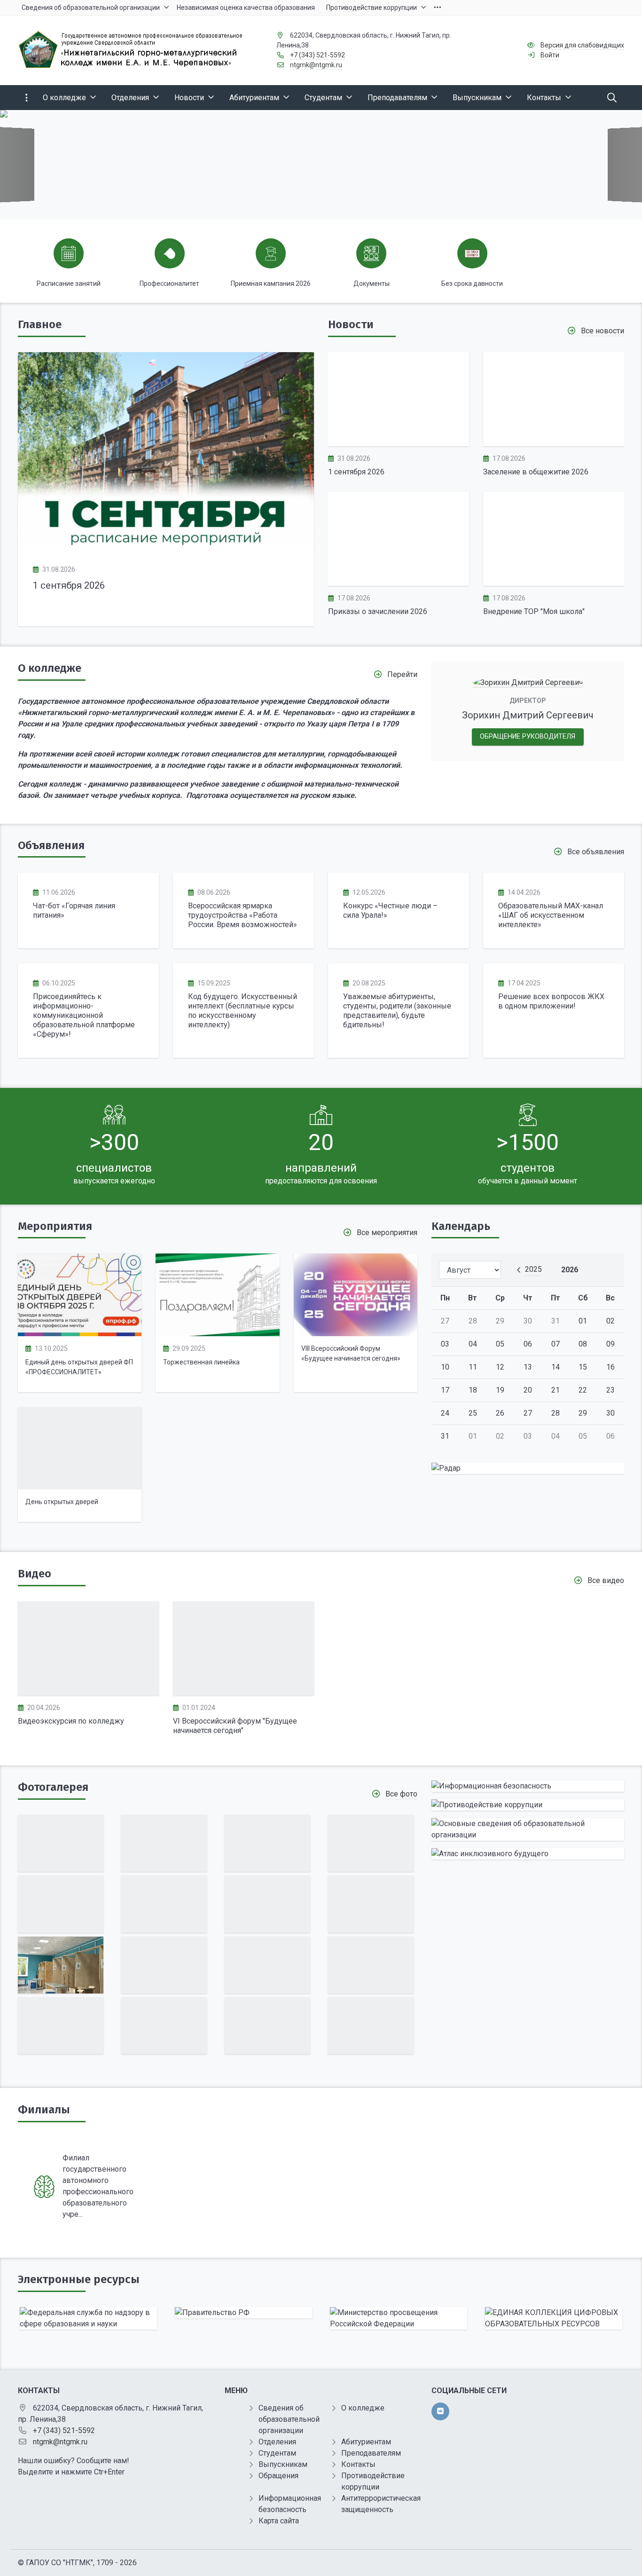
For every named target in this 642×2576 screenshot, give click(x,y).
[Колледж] (267, 1904)
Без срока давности (472, 284)
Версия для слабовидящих (582, 45)
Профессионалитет (169, 284)
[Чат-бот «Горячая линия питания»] (88, 910)
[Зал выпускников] (164, 1843)
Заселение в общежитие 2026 (536, 472)
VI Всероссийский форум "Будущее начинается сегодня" (235, 1726)
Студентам (277, 2453)
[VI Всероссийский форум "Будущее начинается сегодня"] (243, 1648)
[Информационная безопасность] (528, 1786)
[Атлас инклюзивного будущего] (528, 1854)
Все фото (401, 1794)
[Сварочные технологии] (61, 1965)
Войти (550, 55)
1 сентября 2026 (69, 585)
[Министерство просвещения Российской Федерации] (399, 2318)
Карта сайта (279, 2521)
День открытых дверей (62, 1502)
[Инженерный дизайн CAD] (164, 1904)
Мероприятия (55, 1226)
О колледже (50, 668)
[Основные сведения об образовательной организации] (528, 1829)
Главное (40, 324)
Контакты (358, 2464)
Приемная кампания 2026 (271, 284)
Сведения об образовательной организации (289, 2419)
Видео (35, 1574)
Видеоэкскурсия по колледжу (71, 1721)
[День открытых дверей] (80, 1449)
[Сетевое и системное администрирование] (371, 1843)
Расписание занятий (69, 284)
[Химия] (61, 1843)
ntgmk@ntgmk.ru (316, 65)
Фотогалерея (53, 1787)
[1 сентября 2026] (166, 451)
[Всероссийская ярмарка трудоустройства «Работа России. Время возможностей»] (243, 910)
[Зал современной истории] (371, 1904)
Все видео (606, 1580)
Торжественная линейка (201, 1362)
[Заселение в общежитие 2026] (554, 399)
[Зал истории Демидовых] (267, 1965)
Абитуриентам (366, 2442)
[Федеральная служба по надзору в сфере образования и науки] (88, 2318)
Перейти (402, 674)
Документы (372, 284)
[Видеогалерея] (88, 1648)
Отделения (277, 2442)
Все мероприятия (387, 1233)
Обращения (278, 2476)
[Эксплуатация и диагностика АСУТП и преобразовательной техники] (61, 1904)
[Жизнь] (267, 1843)
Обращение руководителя (528, 737)
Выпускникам (283, 2464)
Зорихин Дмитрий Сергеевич (528, 715)
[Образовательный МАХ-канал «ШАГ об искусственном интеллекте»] (554, 910)
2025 (533, 1269)
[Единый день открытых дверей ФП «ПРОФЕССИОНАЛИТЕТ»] (80, 1295)
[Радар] (528, 1468)
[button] (619, 165)
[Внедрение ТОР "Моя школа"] (554, 539)
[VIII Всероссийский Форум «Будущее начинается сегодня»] (356, 1295)
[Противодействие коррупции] (528, 1805)
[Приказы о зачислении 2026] (399, 539)
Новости (351, 324)
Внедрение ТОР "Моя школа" (534, 611)
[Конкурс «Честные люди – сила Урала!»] (399, 910)
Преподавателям (371, 2453)
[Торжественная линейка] (217, 1295)
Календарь (461, 1226)
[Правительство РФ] (243, 2313)
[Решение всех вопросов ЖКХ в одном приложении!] (554, 1011)
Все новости (603, 331)
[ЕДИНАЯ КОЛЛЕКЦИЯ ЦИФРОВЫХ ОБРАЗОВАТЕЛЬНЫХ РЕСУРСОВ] (554, 2318)
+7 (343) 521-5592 (317, 55)
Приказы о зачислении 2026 (378, 611)
